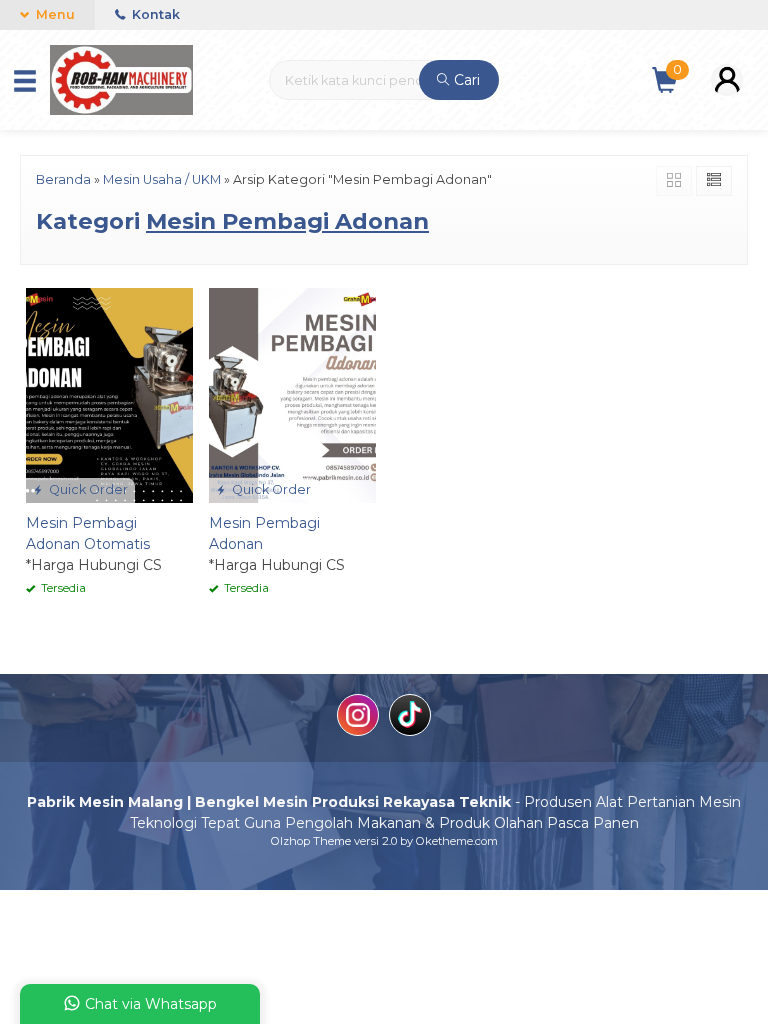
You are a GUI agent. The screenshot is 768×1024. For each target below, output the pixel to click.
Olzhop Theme (311, 841)
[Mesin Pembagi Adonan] (292, 394)
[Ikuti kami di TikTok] (410, 718)
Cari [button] (465, 80)
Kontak (154, 14)
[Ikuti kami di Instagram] (358, 718)
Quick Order (87, 489)
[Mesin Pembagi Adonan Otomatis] (109, 394)
